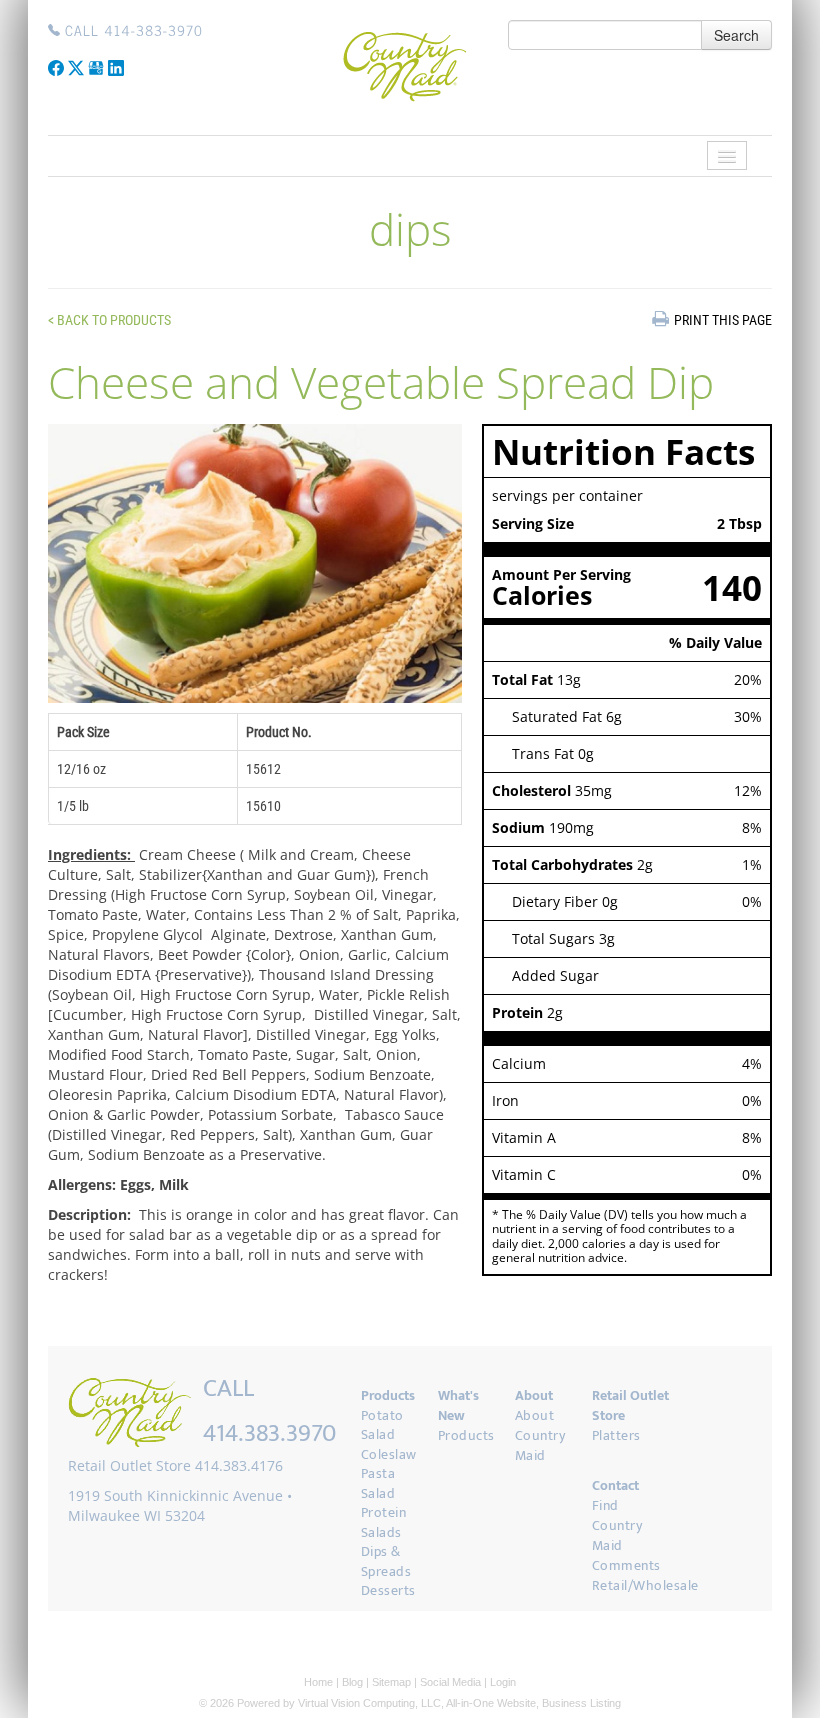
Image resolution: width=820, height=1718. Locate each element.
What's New (458, 1405)
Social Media (450, 1682)
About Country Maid (540, 1435)
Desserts (388, 1590)
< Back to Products (109, 320)
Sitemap (391, 1682)
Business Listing (581, 1703)
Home (318, 1682)
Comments (626, 1565)
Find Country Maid (617, 1525)
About (534, 1395)
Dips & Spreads (386, 1561)
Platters (616, 1435)
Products (388, 1395)
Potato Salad (382, 1425)
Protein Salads (384, 1522)
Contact (615, 1485)
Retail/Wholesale (645, 1585)
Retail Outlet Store (630, 1405)
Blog (352, 1682)
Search (736, 35)
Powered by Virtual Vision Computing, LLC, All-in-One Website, (388, 1703)
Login (503, 1682)
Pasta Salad (378, 1483)
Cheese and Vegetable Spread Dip (381, 382)
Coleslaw (389, 1454)
